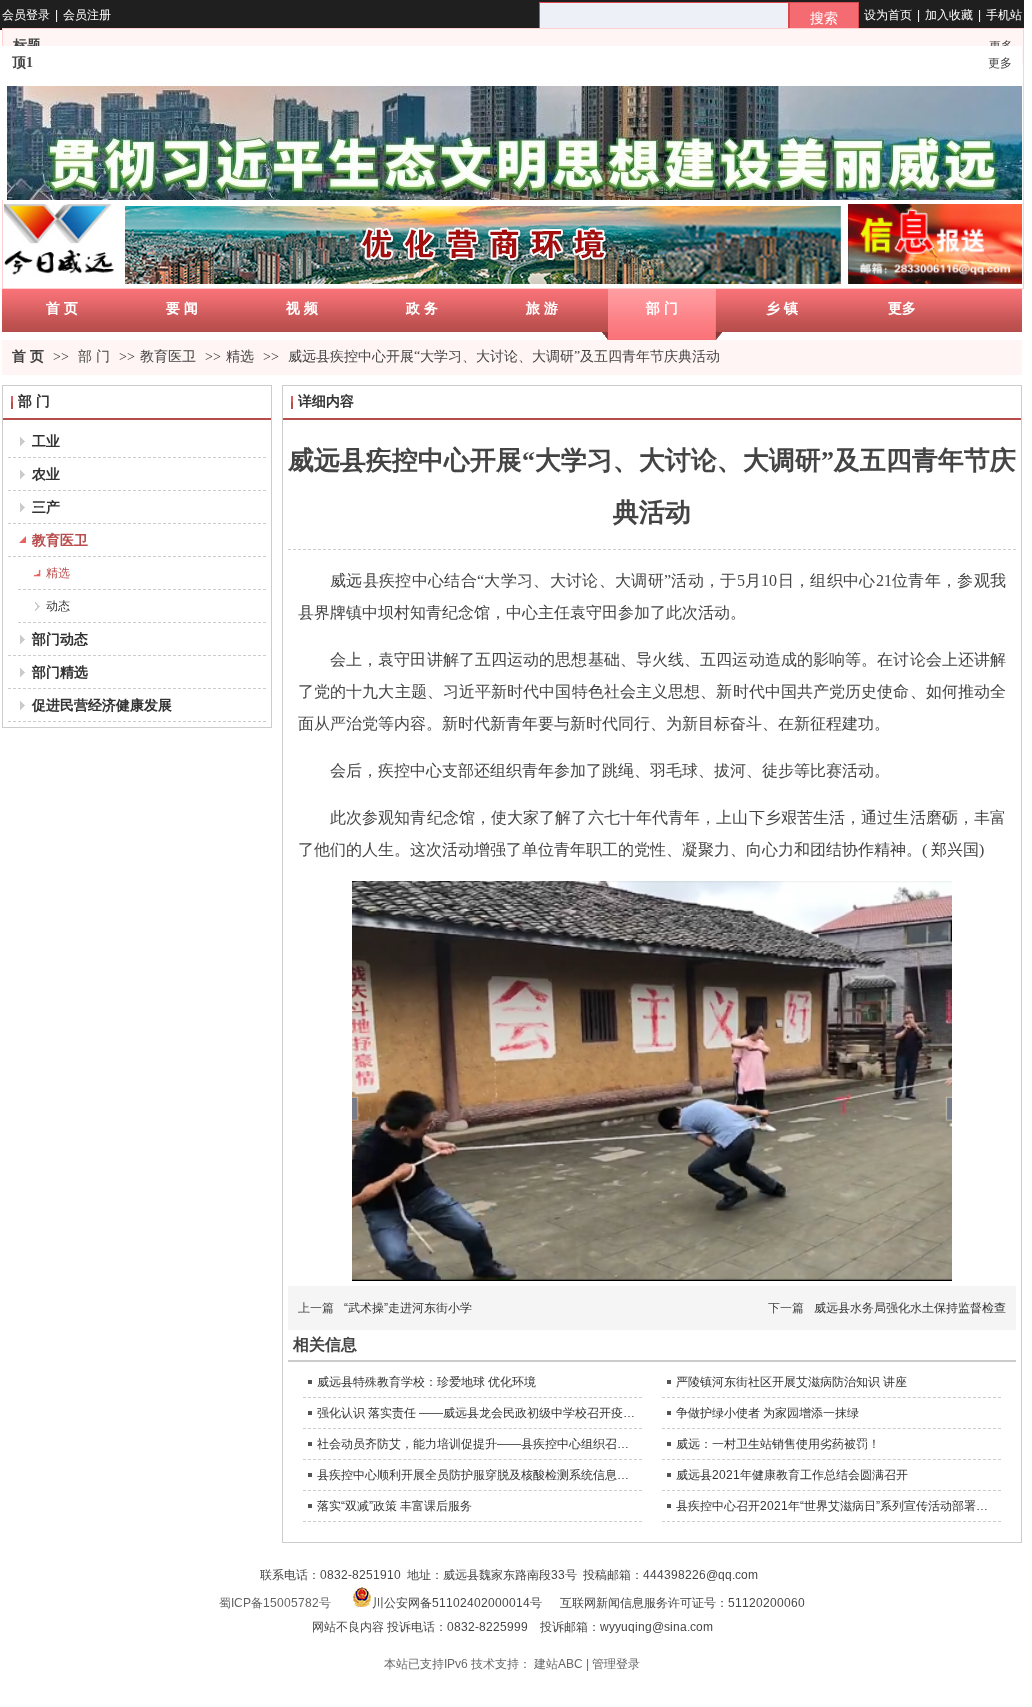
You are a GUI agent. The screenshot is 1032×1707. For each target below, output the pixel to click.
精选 (240, 356)
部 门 (96, 356)
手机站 (1004, 15)
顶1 (22, 62)
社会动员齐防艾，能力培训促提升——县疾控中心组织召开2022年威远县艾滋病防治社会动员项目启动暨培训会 (477, 1444)
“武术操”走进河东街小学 (408, 1308)
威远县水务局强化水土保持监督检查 (910, 1308)
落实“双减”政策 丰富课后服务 (394, 1506)
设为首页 (888, 15)
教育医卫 (168, 356)
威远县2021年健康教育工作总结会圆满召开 (792, 1475)
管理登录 (616, 1664)
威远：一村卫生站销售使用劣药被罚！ (778, 1444)
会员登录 (26, 15)
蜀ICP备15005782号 (275, 1603)
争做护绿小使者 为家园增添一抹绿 (767, 1413)
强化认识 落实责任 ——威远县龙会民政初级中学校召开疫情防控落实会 (477, 1413)
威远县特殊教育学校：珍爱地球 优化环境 (426, 1382)
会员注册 (87, 15)
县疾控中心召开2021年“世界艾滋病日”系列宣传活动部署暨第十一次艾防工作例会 (836, 1506)
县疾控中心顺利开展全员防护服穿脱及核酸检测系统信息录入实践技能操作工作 (477, 1475)
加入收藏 (949, 15)
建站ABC (558, 1664)
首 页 (28, 356)
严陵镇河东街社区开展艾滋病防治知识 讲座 (791, 1382)
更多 (1000, 63)
